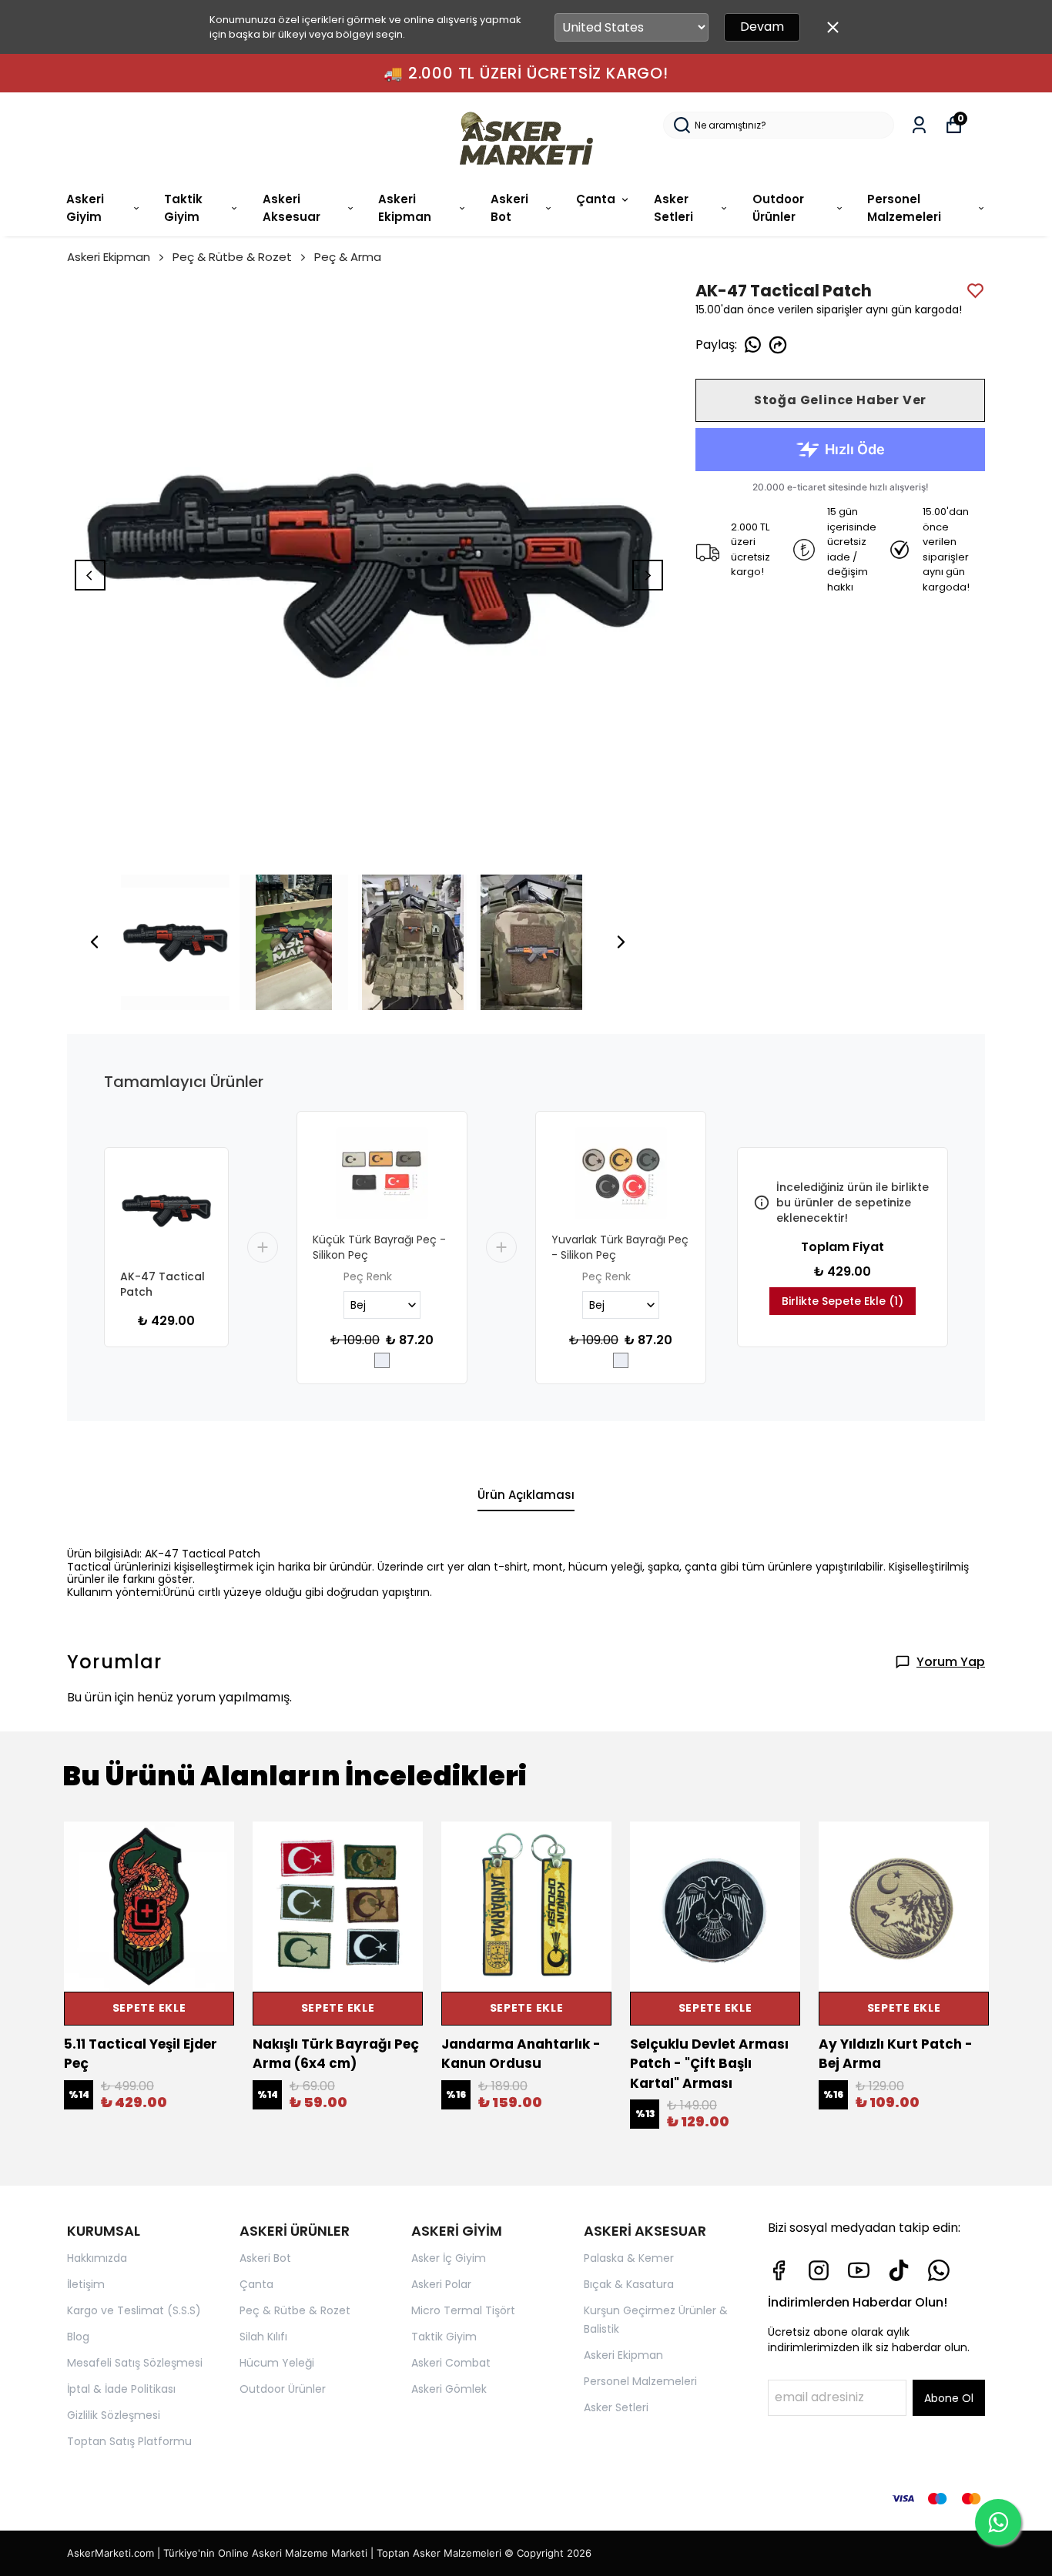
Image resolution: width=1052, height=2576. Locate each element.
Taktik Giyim (183, 208)
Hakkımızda (97, 2258)
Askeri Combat (451, 2363)
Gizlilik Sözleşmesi (114, 2415)
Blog (78, 2337)
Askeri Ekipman (405, 208)
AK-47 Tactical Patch (162, 1284)
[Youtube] (859, 2270)
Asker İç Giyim (449, 2258)
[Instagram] (819, 2270)
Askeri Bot (509, 208)
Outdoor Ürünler (778, 208)
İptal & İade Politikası (121, 2389)
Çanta (596, 199)
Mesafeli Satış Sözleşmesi (135, 2363)
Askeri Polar (441, 2284)
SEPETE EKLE (149, 2008)
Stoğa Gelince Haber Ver (840, 400)
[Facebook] (779, 2270)
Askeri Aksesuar (291, 208)
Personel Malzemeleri (904, 208)
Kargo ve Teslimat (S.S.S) (134, 2310)
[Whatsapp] (939, 2270)
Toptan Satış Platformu (129, 2441)
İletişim (86, 2284)
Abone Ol (949, 2398)
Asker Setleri (673, 208)
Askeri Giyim (85, 208)
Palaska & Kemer (629, 2258)
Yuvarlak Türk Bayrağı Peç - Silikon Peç (620, 1247)
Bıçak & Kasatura (629, 2284)
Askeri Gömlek (449, 2389)
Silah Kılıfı (263, 2337)
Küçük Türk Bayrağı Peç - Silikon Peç (379, 1247)
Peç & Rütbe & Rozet (232, 257)
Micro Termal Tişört (463, 2310)
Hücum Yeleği (277, 2363)
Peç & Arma (348, 257)
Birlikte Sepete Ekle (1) (843, 1301)
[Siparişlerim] (919, 125)
